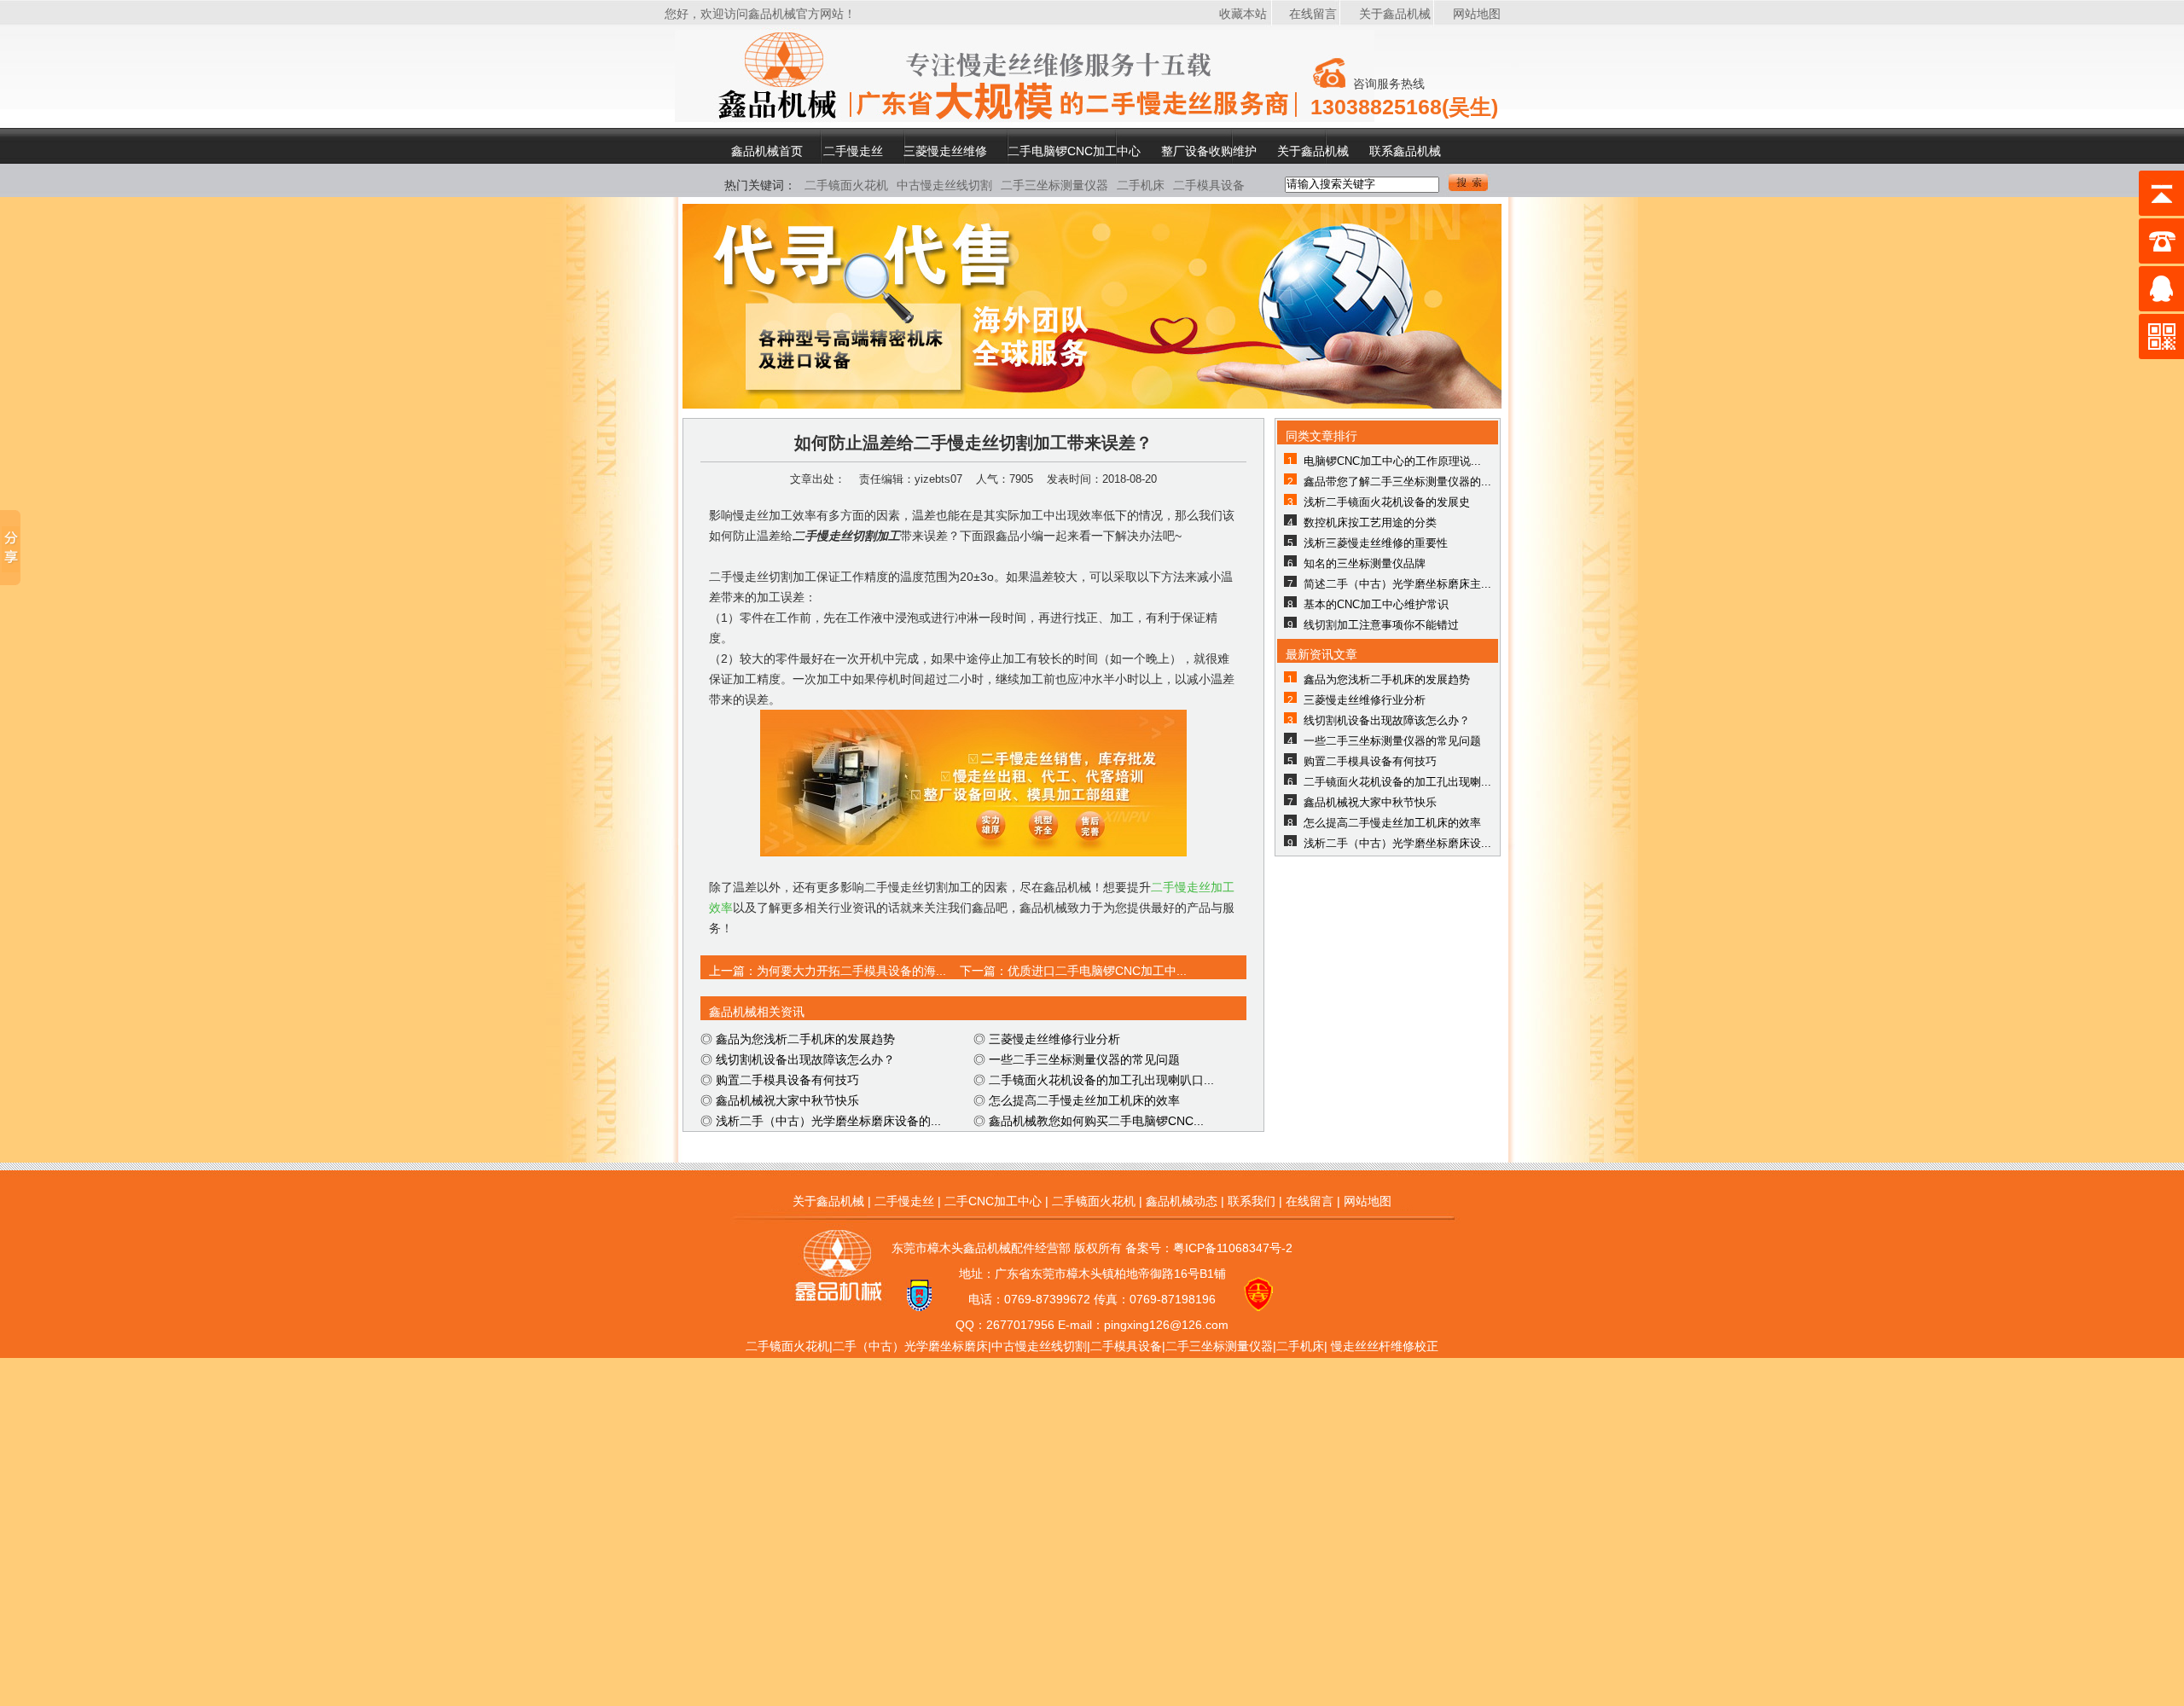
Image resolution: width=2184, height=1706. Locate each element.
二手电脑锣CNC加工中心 (1074, 151)
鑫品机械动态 (1182, 1201)
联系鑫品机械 (1405, 151)
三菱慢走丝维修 (945, 151)
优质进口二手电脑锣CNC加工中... (1097, 971)
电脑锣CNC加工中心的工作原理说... (1392, 461)
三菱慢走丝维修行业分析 (1054, 1039)
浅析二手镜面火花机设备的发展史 (1387, 502)
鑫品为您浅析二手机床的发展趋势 (805, 1039)
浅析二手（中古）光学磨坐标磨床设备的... (828, 1121)
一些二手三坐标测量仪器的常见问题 (1084, 1059)
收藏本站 (1243, 14)
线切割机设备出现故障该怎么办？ (805, 1059)
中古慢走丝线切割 (944, 185)
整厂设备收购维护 (1209, 151)
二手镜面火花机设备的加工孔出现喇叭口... (1101, 1080)
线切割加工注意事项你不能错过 (1381, 625)
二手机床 (1141, 185)
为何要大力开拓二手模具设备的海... (851, 971)
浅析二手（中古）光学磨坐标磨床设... (1397, 843)
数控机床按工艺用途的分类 (1370, 522)
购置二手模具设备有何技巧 (787, 1080)
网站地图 (1477, 14)
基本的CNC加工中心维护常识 (1376, 604)
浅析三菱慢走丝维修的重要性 (1376, 543)
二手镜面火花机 (846, 185)
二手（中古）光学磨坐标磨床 (910, 1346)
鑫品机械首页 (767, 151)
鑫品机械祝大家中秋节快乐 (787, 1100)
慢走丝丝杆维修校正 (1385, 1346)
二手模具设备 (1209, 185)
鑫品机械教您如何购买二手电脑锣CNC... (1096, 1121)
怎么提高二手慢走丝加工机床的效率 (1084, 1100)
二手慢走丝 (853, 151)
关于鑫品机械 (1395, 14)
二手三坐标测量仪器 (1054, 185)
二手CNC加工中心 (993, 1201)
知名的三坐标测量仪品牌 (1365, 563)
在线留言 (1313, 14)
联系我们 (1252, 1201)
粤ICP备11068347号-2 (1233, 1248)
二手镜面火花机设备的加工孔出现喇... (1397, 782)
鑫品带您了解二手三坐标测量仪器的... (1397, 482)
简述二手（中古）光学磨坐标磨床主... (1397, 584)
